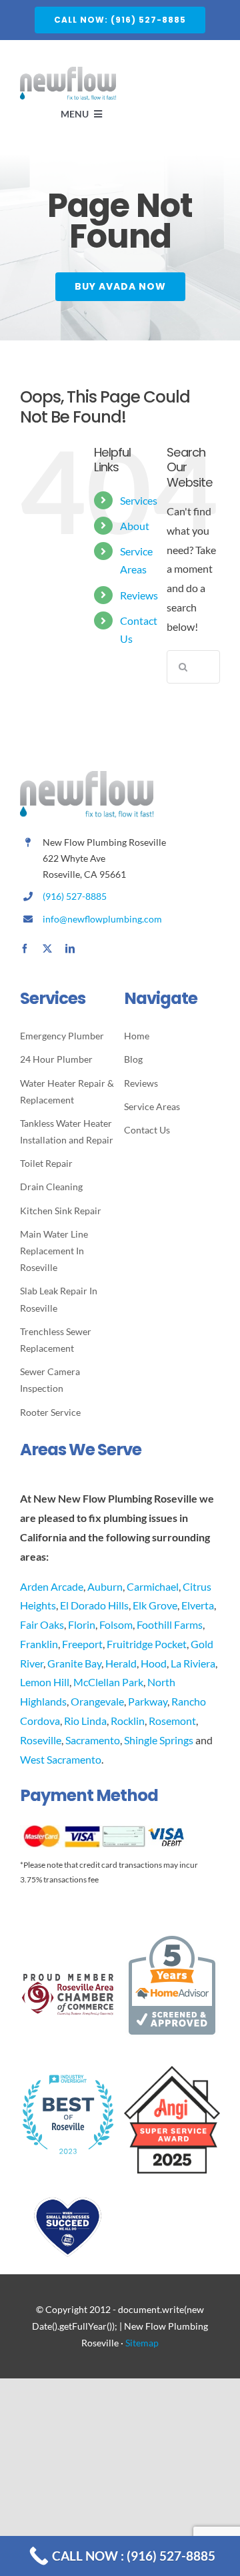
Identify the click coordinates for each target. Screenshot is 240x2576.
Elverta (198, 1605)
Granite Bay (74, 1663)
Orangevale (97, 1701)
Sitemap (142, 2343)
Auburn (105, 1586)
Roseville (41, 1740)
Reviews (139, 595)
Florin (82, 1624)
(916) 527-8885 (75, 896)
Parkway (148, 1701)
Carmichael (153, 1586)
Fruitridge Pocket (147, 1644)
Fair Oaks (42, 1624)
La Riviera (193, 1663)
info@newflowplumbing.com (102, 919)
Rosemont (172, 1721)
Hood (154, 1663)
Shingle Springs (159, 1740)
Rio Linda (85, 1721)
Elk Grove (155, 1605)
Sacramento (93, 1740)
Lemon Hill (45, 1682)
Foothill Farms (170, 1624)
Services (139, 500)
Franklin (39, 1644)
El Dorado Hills (94, 1605)
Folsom (116, 1624)
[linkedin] (70, 949)
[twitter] (47, 949)
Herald (121, 1663)
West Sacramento (61, 1759)
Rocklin (128, 1721)
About (135, 526)
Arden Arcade (52, 1586)
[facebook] (25, 949)
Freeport (82, 1644)
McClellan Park (108, 1682)
